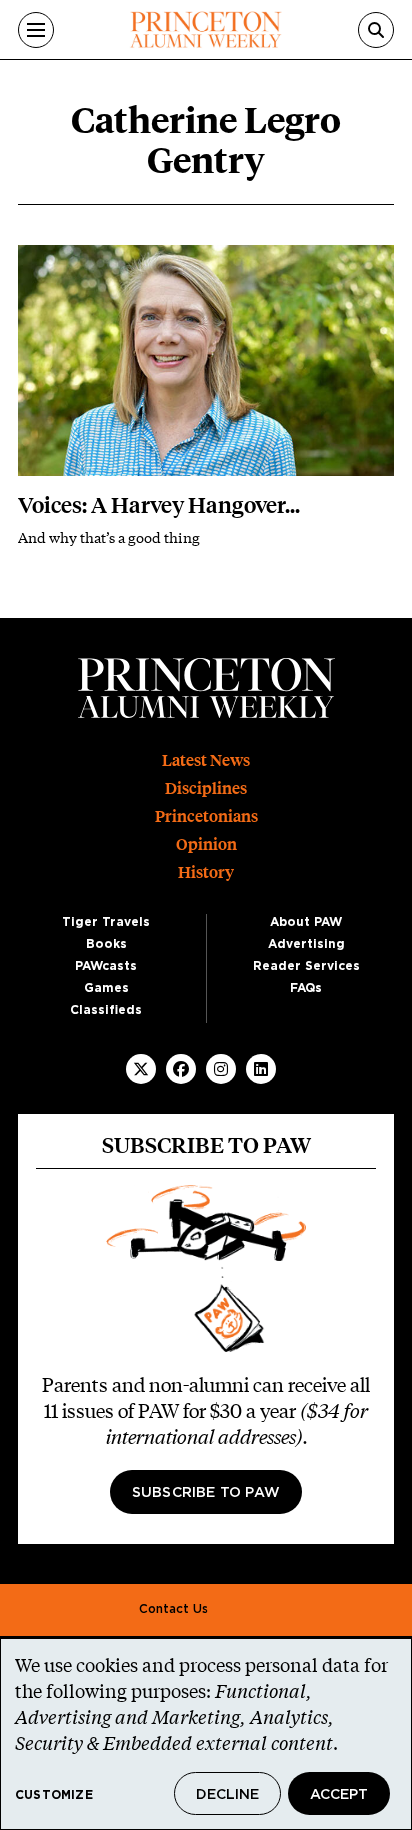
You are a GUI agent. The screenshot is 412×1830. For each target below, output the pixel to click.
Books (106, 944)
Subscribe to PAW (206, 1493)
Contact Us (173, 1609)
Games (106, 988)
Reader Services (306, 966)
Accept (339, 1795)
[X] (141, 1069)
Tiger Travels (106, 922)
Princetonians (206, 816)
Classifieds (106, 1010)
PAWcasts (106, 966)
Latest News (206, 760)
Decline (227, 1795)
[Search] (376, 30)
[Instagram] (221, 1069)
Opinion (206, 844)
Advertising (306, 944)
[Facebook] (181, 1069)
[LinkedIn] (261, 1069)
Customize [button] (54, 1795)
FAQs (306, 988)
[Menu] (36, 30)
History (206, 872)
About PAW (306, 922)
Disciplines (206, 788)
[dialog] (206, 1734)
